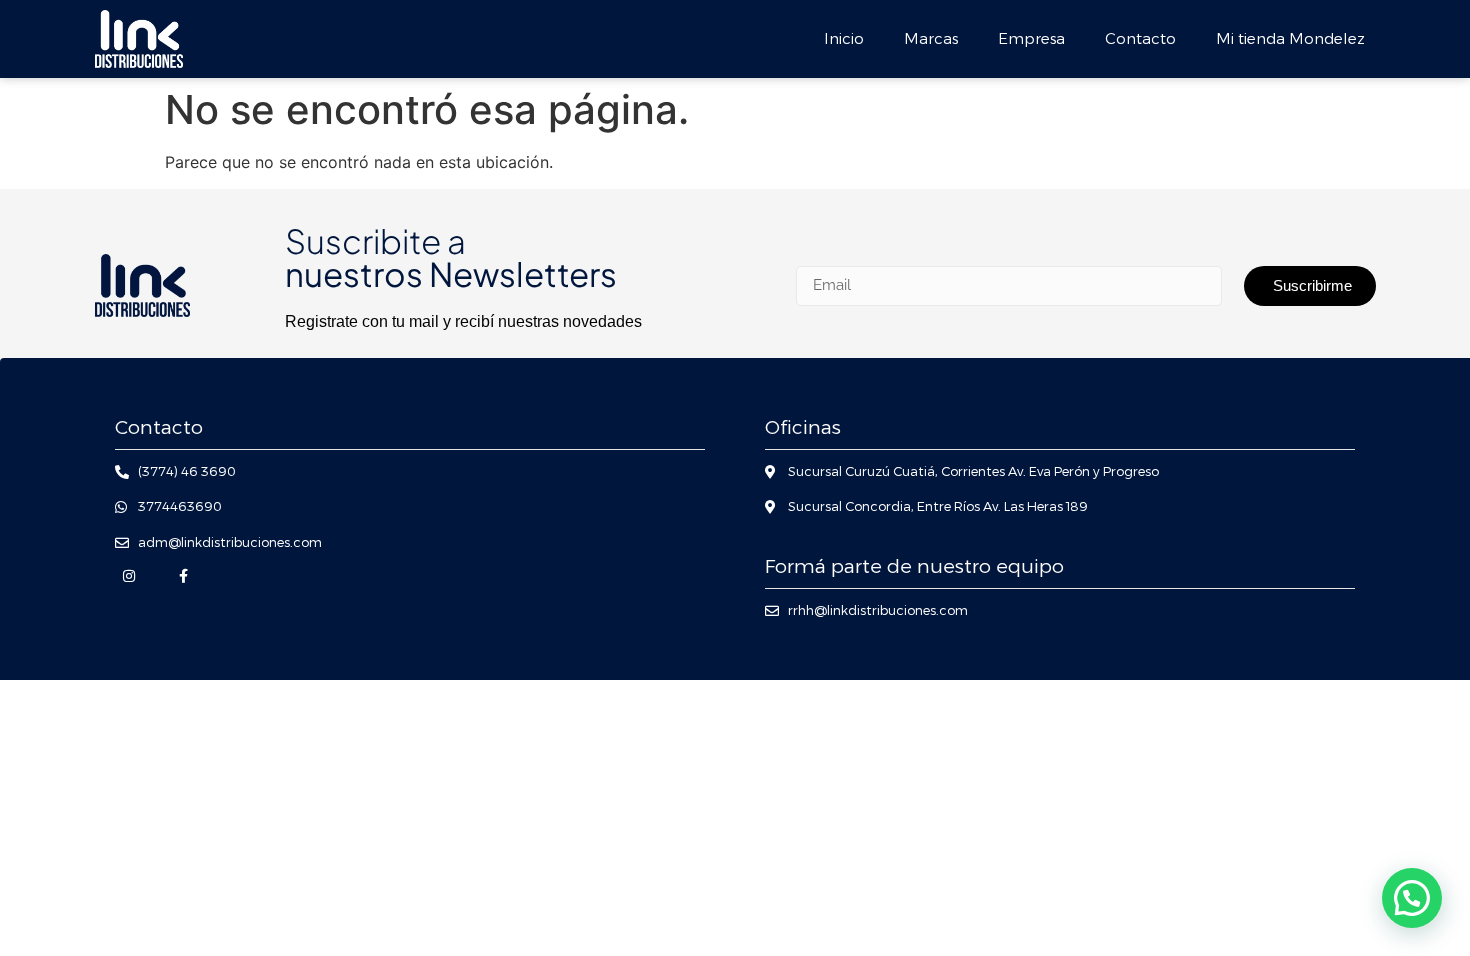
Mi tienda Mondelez (1290, 38)
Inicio (844, 38)
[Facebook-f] (183, 576)
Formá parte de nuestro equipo (914, 566)
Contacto (1140, 38)
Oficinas (803, 427)
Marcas (931, 38)
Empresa (1031, 38)
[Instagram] (129, 576)
